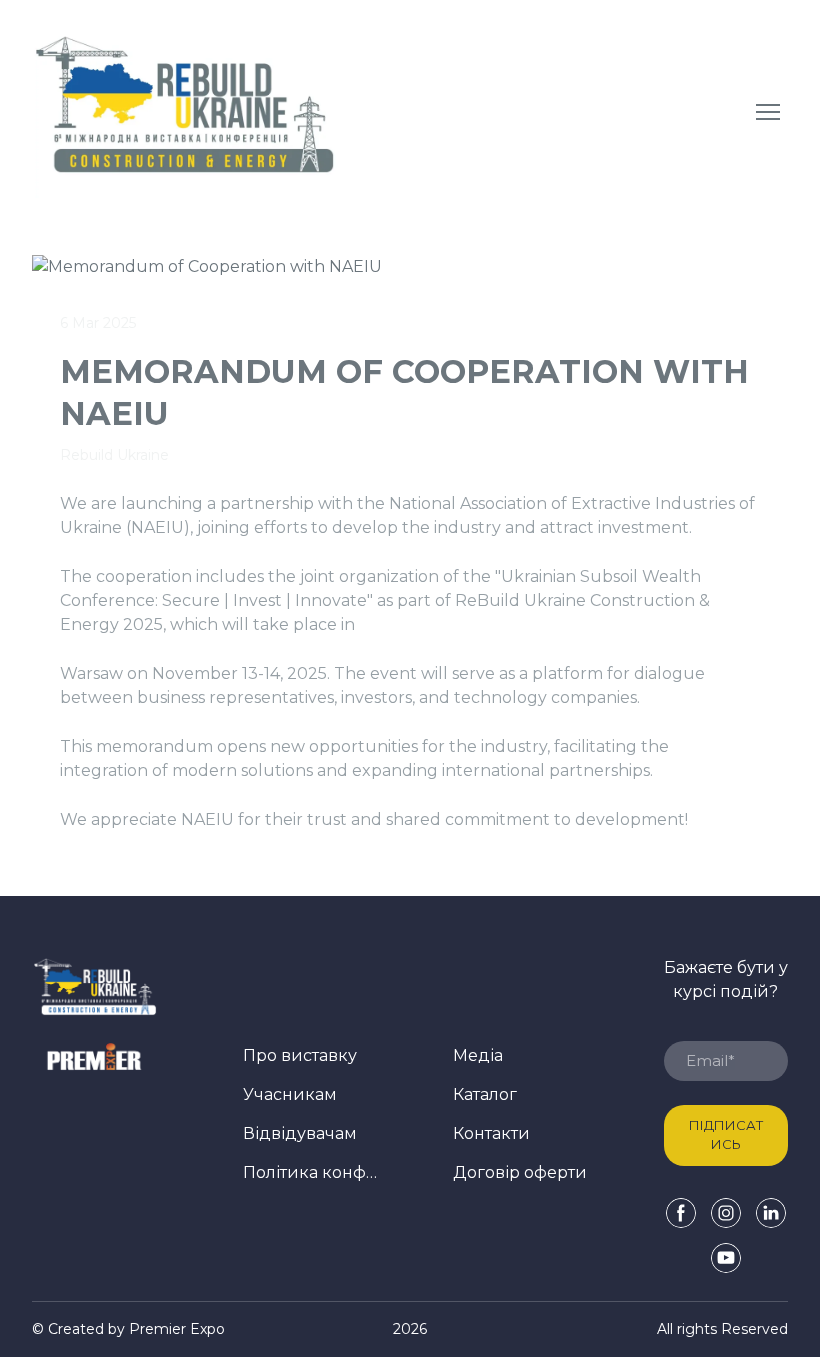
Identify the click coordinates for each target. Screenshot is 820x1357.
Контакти (491, 1133)
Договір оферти (520, 1172)
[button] (681, 1213)
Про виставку (300, 1055)
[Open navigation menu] (768, 112)
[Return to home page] (185, 111)
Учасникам (290, 1094)
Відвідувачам (300, 1133)
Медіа (478, 1055)
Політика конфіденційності (310, 1172)
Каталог (485, 1094)
